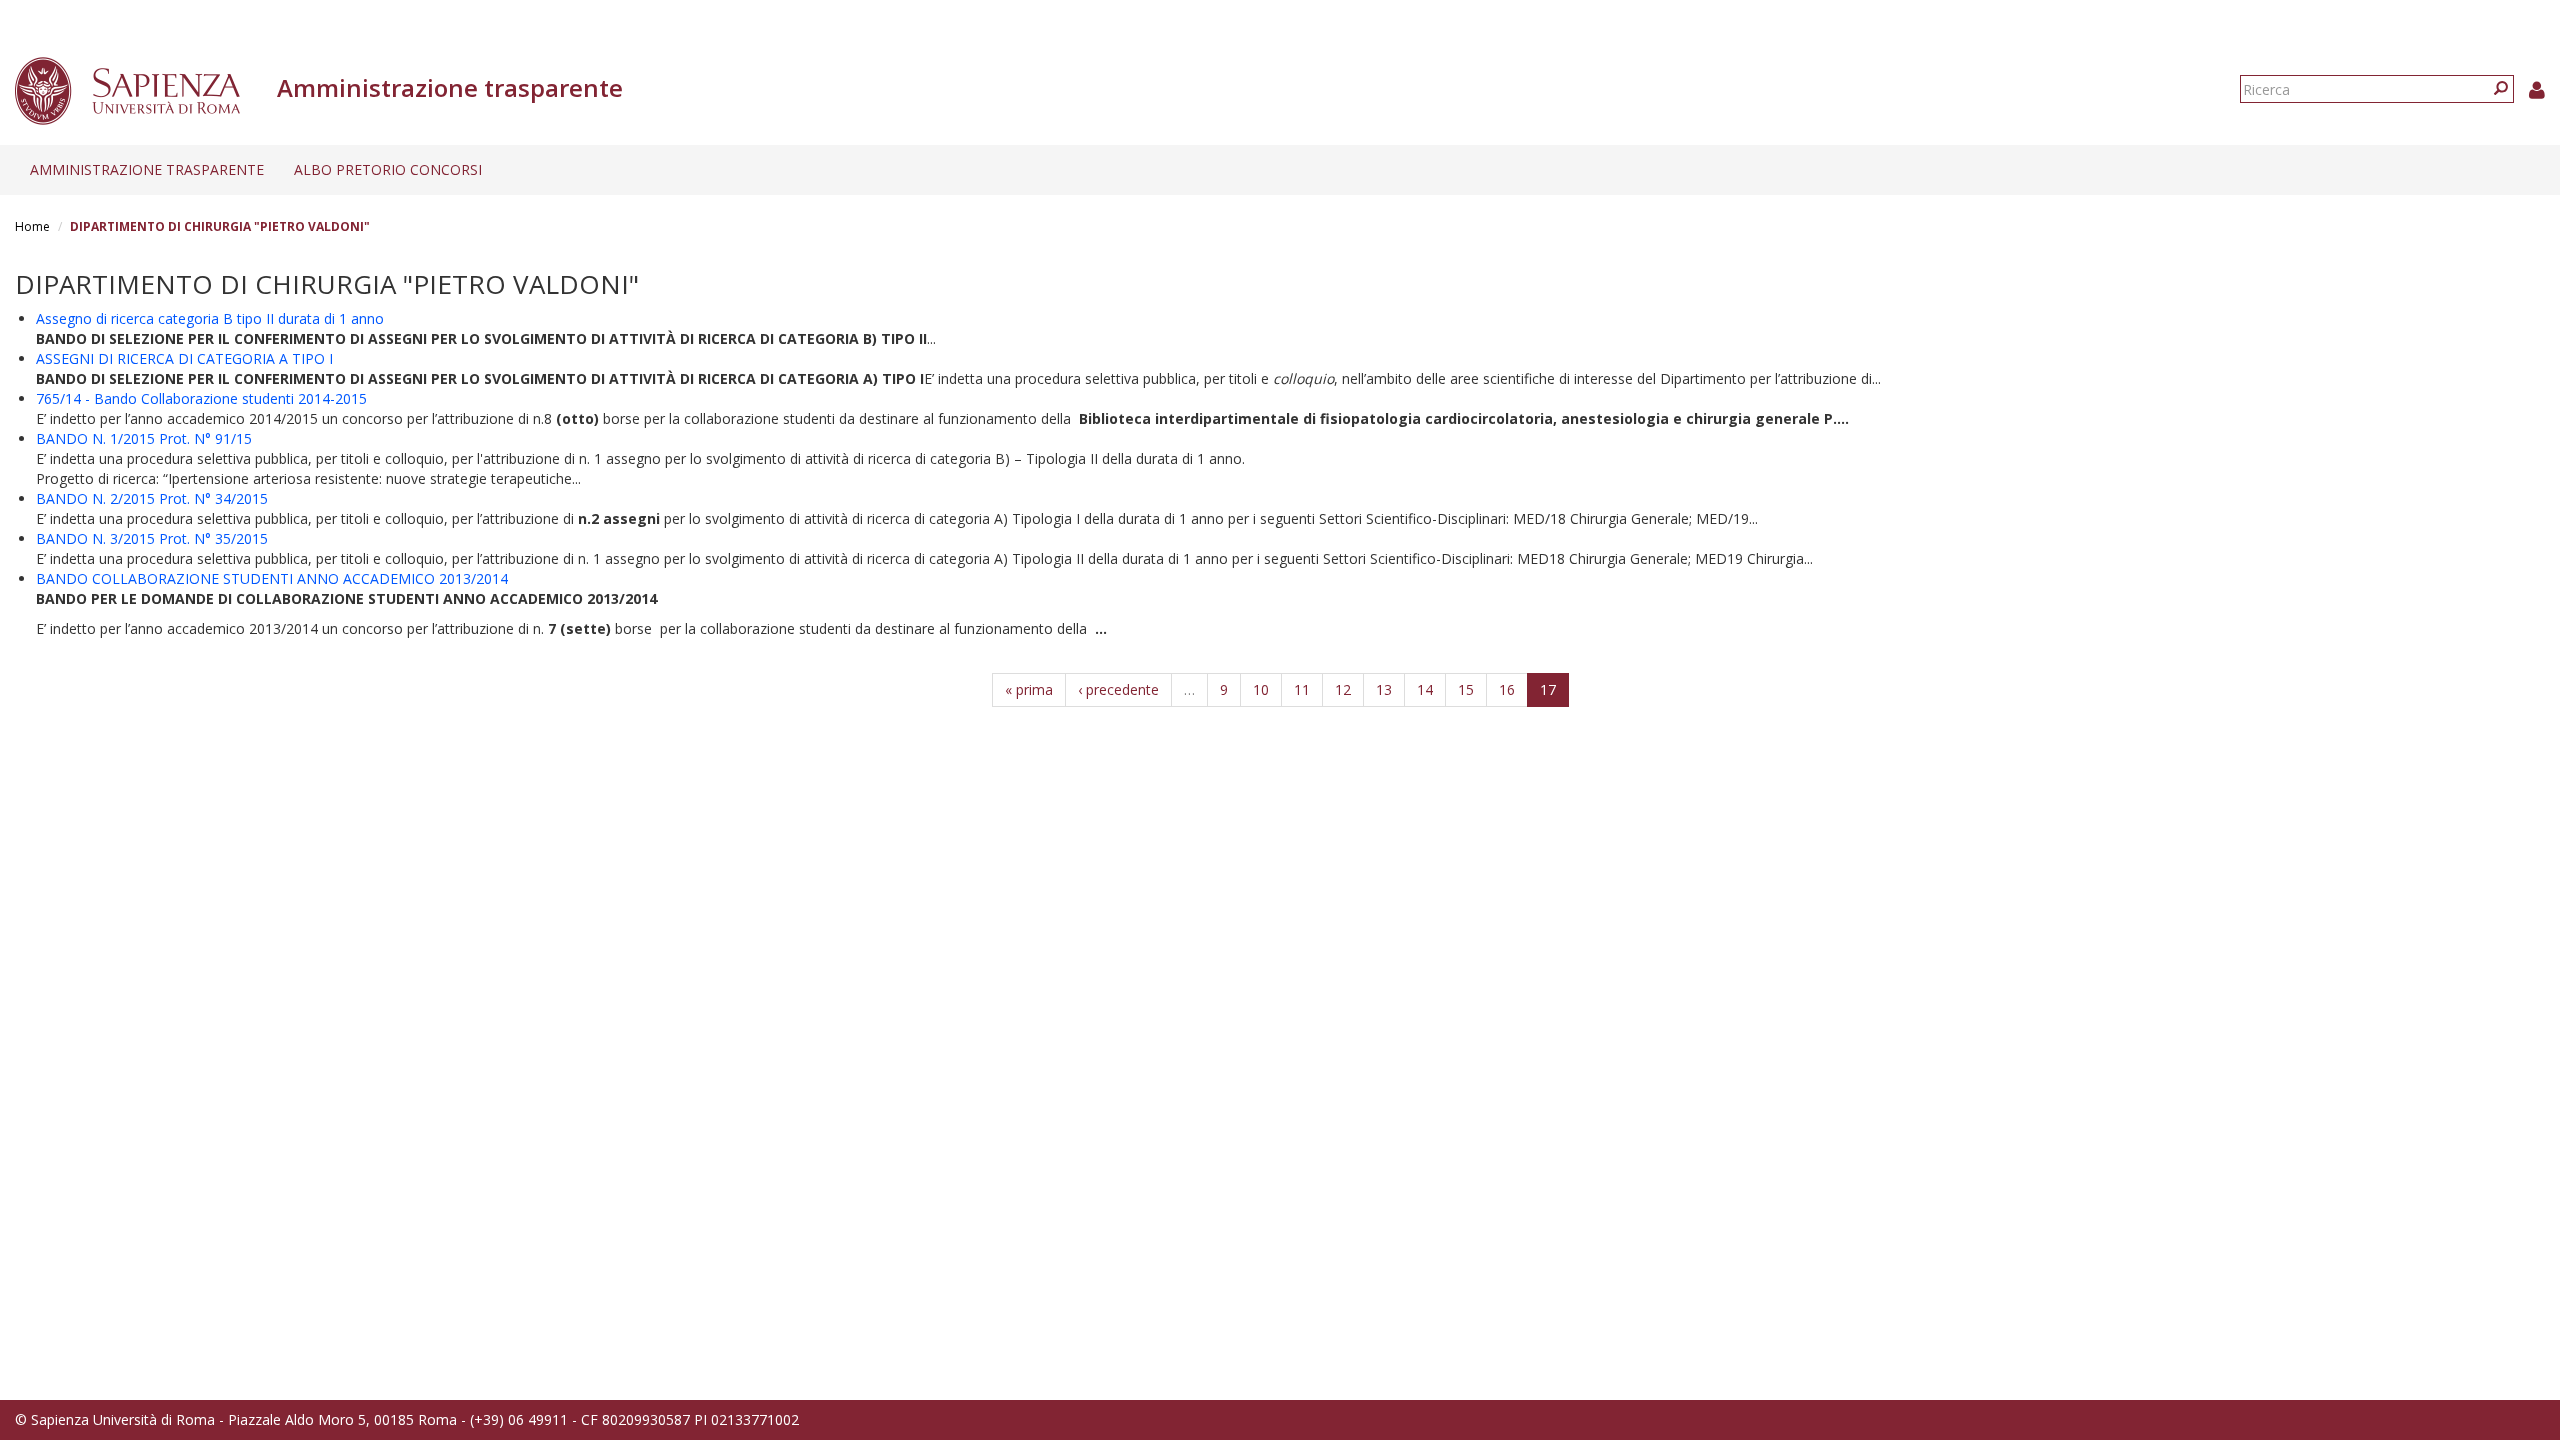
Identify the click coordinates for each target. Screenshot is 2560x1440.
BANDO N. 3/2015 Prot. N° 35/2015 (152, 538)
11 (1302, 689)
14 (1425, 689)
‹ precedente (1118, 689)
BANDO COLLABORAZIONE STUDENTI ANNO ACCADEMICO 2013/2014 (272, 578)
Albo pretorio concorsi (388, 169)
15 (1466, 689)
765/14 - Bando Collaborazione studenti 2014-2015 (201, 398)
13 (1384, 689)
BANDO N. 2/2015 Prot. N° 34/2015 (152, 498)
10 (1261, 689)
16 (1507, 689)
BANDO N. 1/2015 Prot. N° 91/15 (144, 438)
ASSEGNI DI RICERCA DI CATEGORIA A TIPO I (184, 358)
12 (1343, 689)
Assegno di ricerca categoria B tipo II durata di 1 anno (210, 318)
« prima (1029, 689)
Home (32, 226)
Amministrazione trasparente (147, 169)
